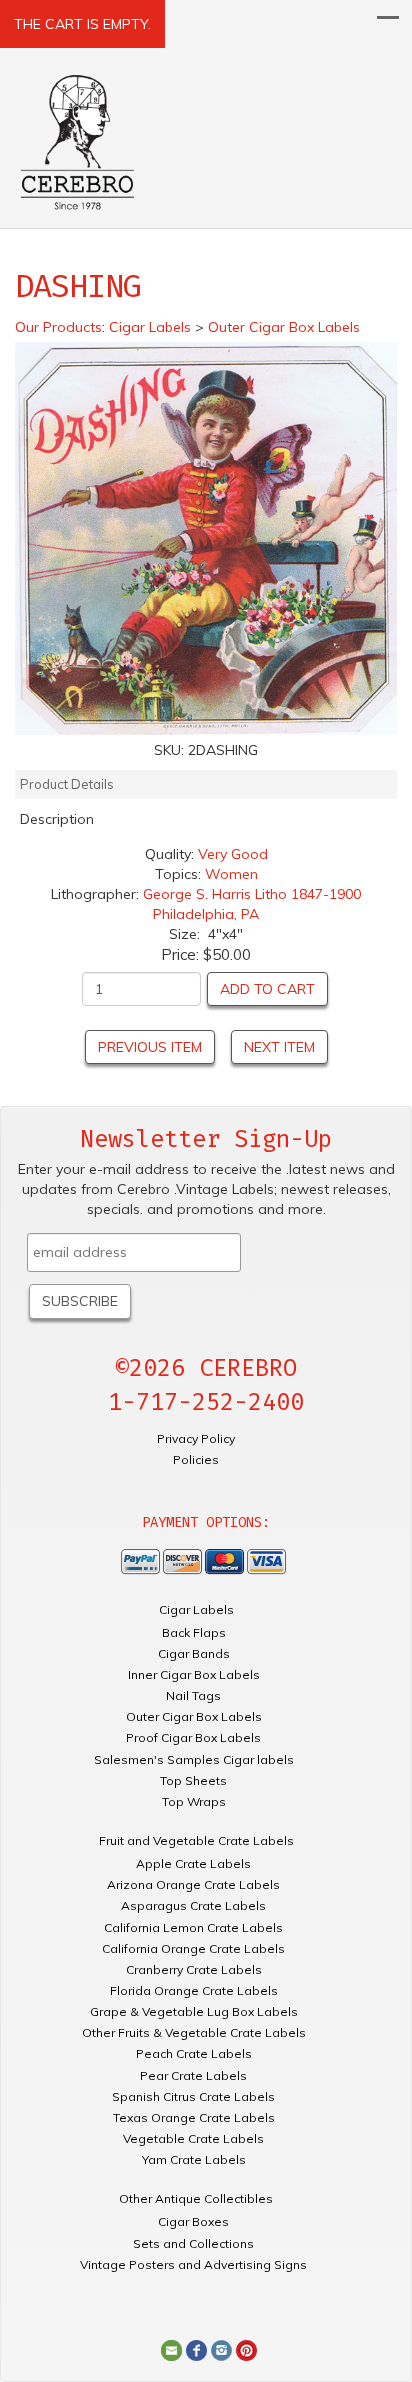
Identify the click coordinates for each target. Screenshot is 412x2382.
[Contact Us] (171, 2349)
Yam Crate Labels (194, 2159)
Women (231, 874)
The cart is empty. (82, 24)
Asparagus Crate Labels (193, 1905)
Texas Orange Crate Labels (194, 2117)
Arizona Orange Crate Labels (193, 1884)
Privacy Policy (196, 1438)
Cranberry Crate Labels (194, 1969)
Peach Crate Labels (194, 2053)
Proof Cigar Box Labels (193, 1737)
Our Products (58, 327)
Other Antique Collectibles (196, 2198)
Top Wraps (194, 1801)
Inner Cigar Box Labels (194, 1674)
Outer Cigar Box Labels (194, 1716)
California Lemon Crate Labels (193, 1927)
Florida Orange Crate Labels (194, 1990)
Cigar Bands (194, 1653)
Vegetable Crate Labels (193, 2138)
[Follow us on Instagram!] (221, 2349)
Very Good (233, 854)
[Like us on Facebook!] (196, 2349)
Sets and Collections (193, 2243)
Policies (196, 1459)
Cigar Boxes (193, 2221)
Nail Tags (193, 1695)
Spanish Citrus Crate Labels (193, 2096)
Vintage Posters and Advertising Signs (193, 2264)
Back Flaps (194, 1632)
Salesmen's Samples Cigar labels (194, 1759)
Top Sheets (193, 1780)
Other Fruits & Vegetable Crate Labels (194, 2032)
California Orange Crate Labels (193, 1948)
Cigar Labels (196, 1609)
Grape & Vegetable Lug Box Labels (194, 2011)
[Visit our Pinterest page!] (246, 2349)
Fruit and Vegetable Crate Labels (196, 1840)
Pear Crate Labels (193, 2075)
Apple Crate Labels (193, 1863)
